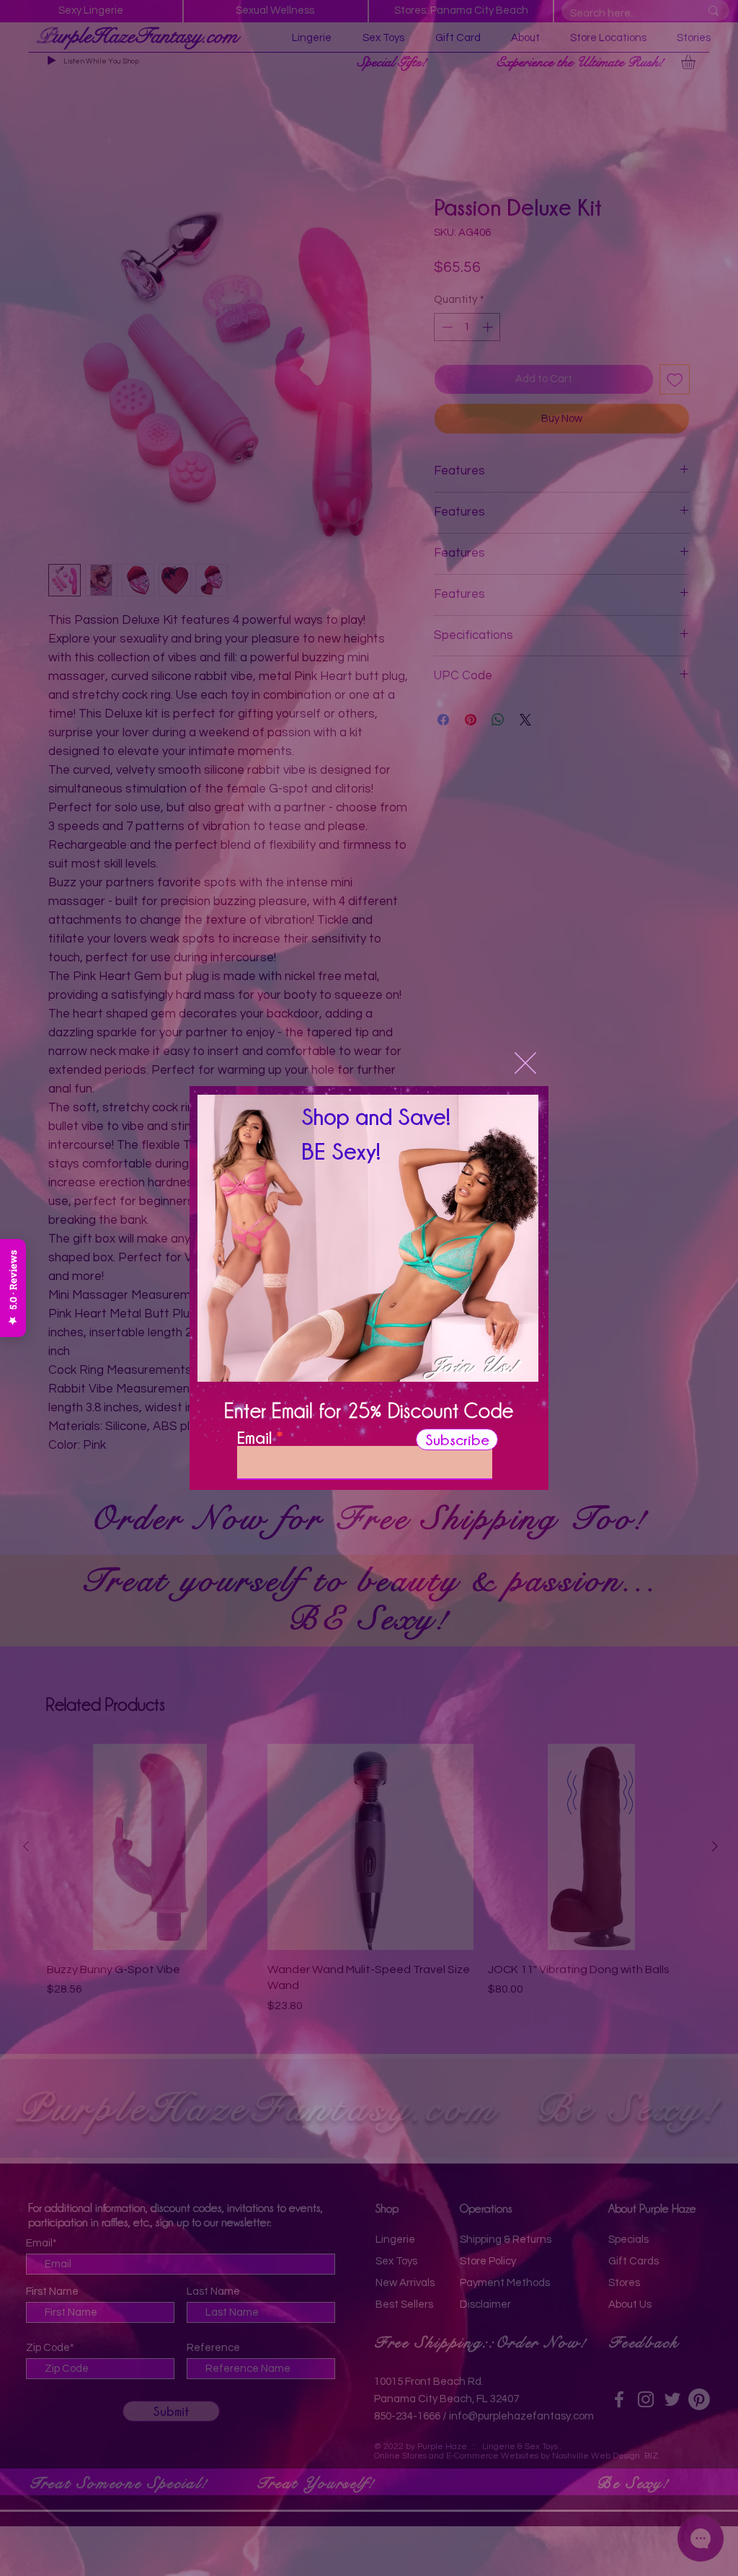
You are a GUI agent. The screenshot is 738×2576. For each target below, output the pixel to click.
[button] (525, 1063)
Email (254, 1437)
